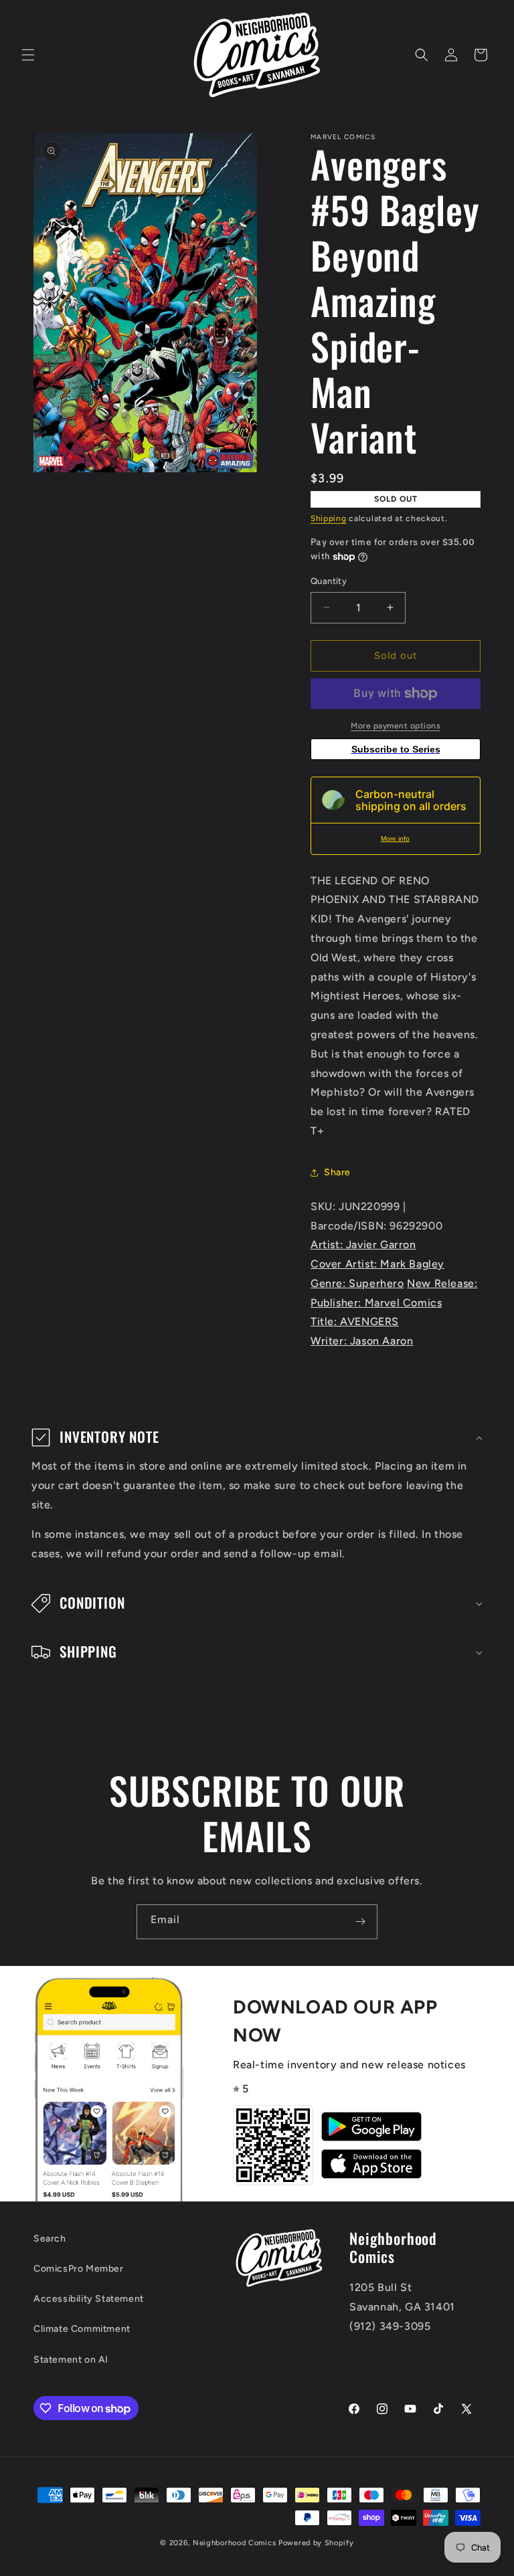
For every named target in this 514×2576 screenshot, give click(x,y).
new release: (442, 1283)
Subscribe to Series (396, 749)
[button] (28, 55)
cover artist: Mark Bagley (377, 1264)
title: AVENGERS (355, 1321)
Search (50, 2239)
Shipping (329, 518)
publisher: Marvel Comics (376, 1303)
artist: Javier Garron (363, 1245)
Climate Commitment (82, 2329)
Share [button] (337, 1172)
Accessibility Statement (89, 2299)
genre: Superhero (357, 1283)
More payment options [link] (396, 726)
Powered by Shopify (316, 2543)
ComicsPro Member (79, 2269)
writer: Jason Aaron (362, 1341)
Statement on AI (71, 2360)
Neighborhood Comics (234, 2543)
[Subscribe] (360, 1922)
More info (395, 838)
